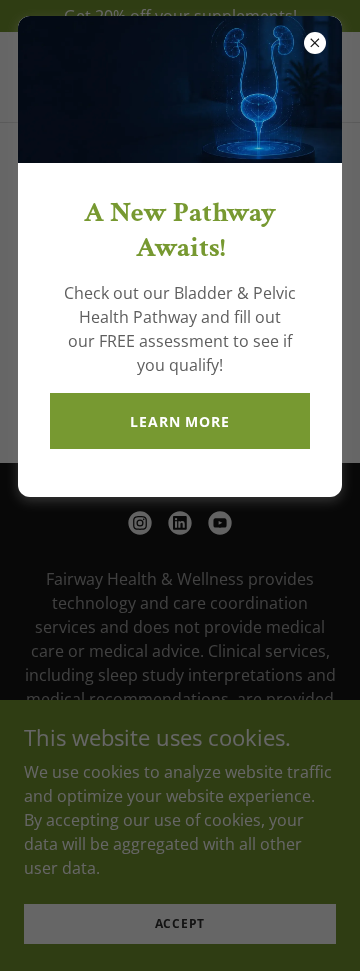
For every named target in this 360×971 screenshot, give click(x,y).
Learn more (180, 421)
